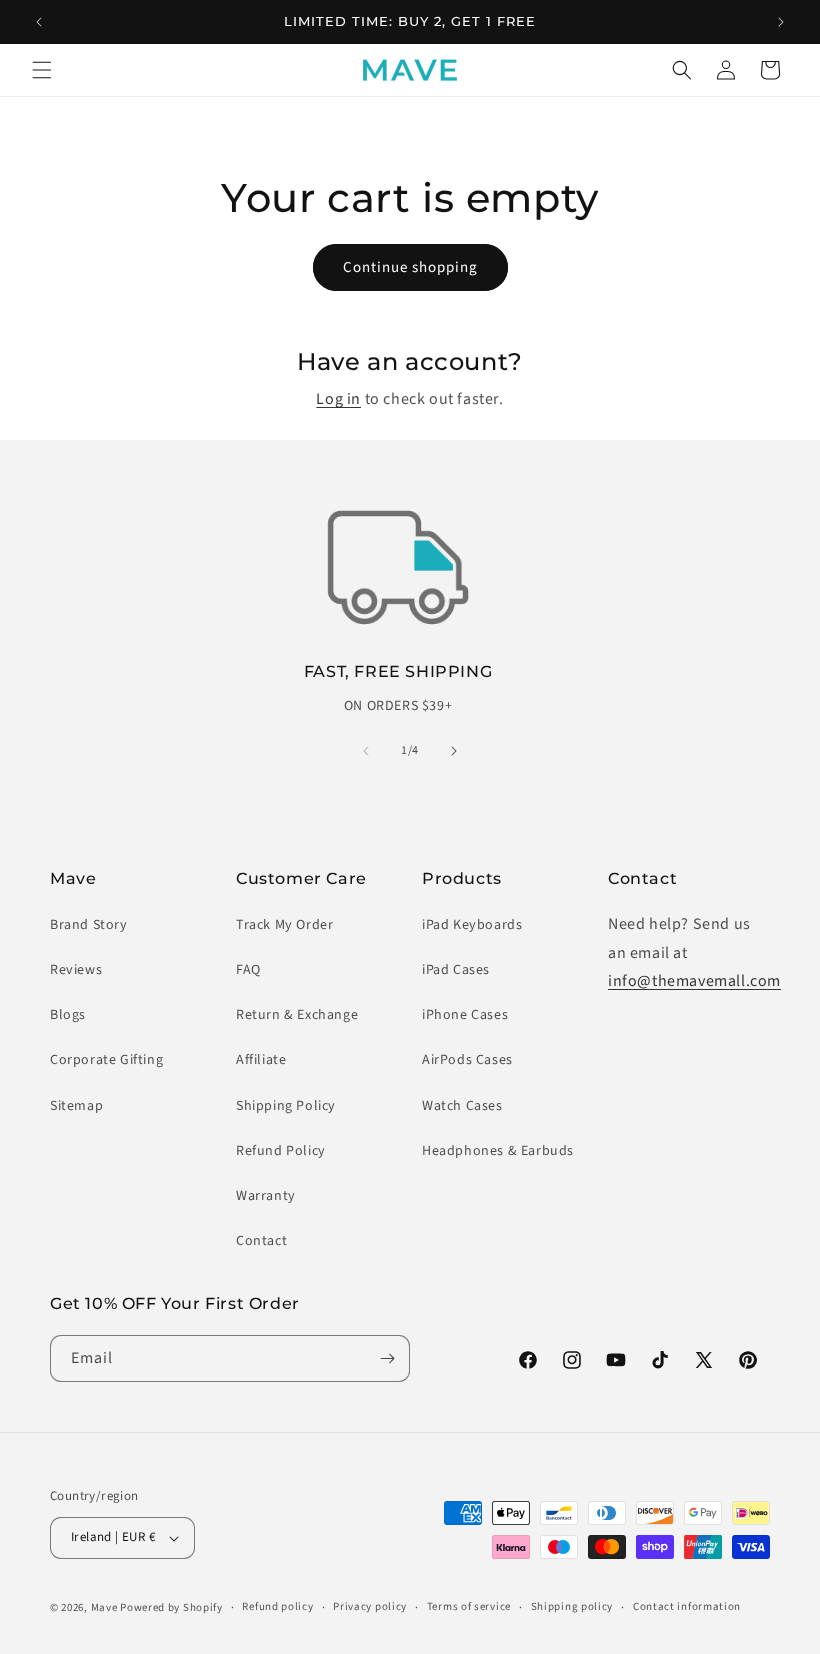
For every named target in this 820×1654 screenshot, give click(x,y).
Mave (104, 1607)
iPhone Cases (465, 1015)
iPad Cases (456, 970)
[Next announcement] (781, 22)
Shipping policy (572, 1606)
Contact (261, 1241)
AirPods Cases (467, 1060)
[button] (42, 70)
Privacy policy (370, 1606)
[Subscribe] (387, 1358)
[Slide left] (366, 751)
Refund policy (277, 1606)
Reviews (76, 970)
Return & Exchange (297, 1015)
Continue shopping (410, 267)
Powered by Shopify (171, 1607)
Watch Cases (462, 1106)
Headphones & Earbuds (498, 1151)
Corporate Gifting (106, 1060)
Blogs (68, 1015)
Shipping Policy (286, 1106)
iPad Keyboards (472, 925)
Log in (338, 399)
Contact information (687, 1606)
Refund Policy (281, 1151)
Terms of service (469, 1606)
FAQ (248, 970)
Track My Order (284, 925)
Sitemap (76, 1106)
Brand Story (89, 925)
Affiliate (261, 1060)
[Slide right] (454, 751)
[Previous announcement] (39, 22)
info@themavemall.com (694, 981)
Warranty (266, 1196)
